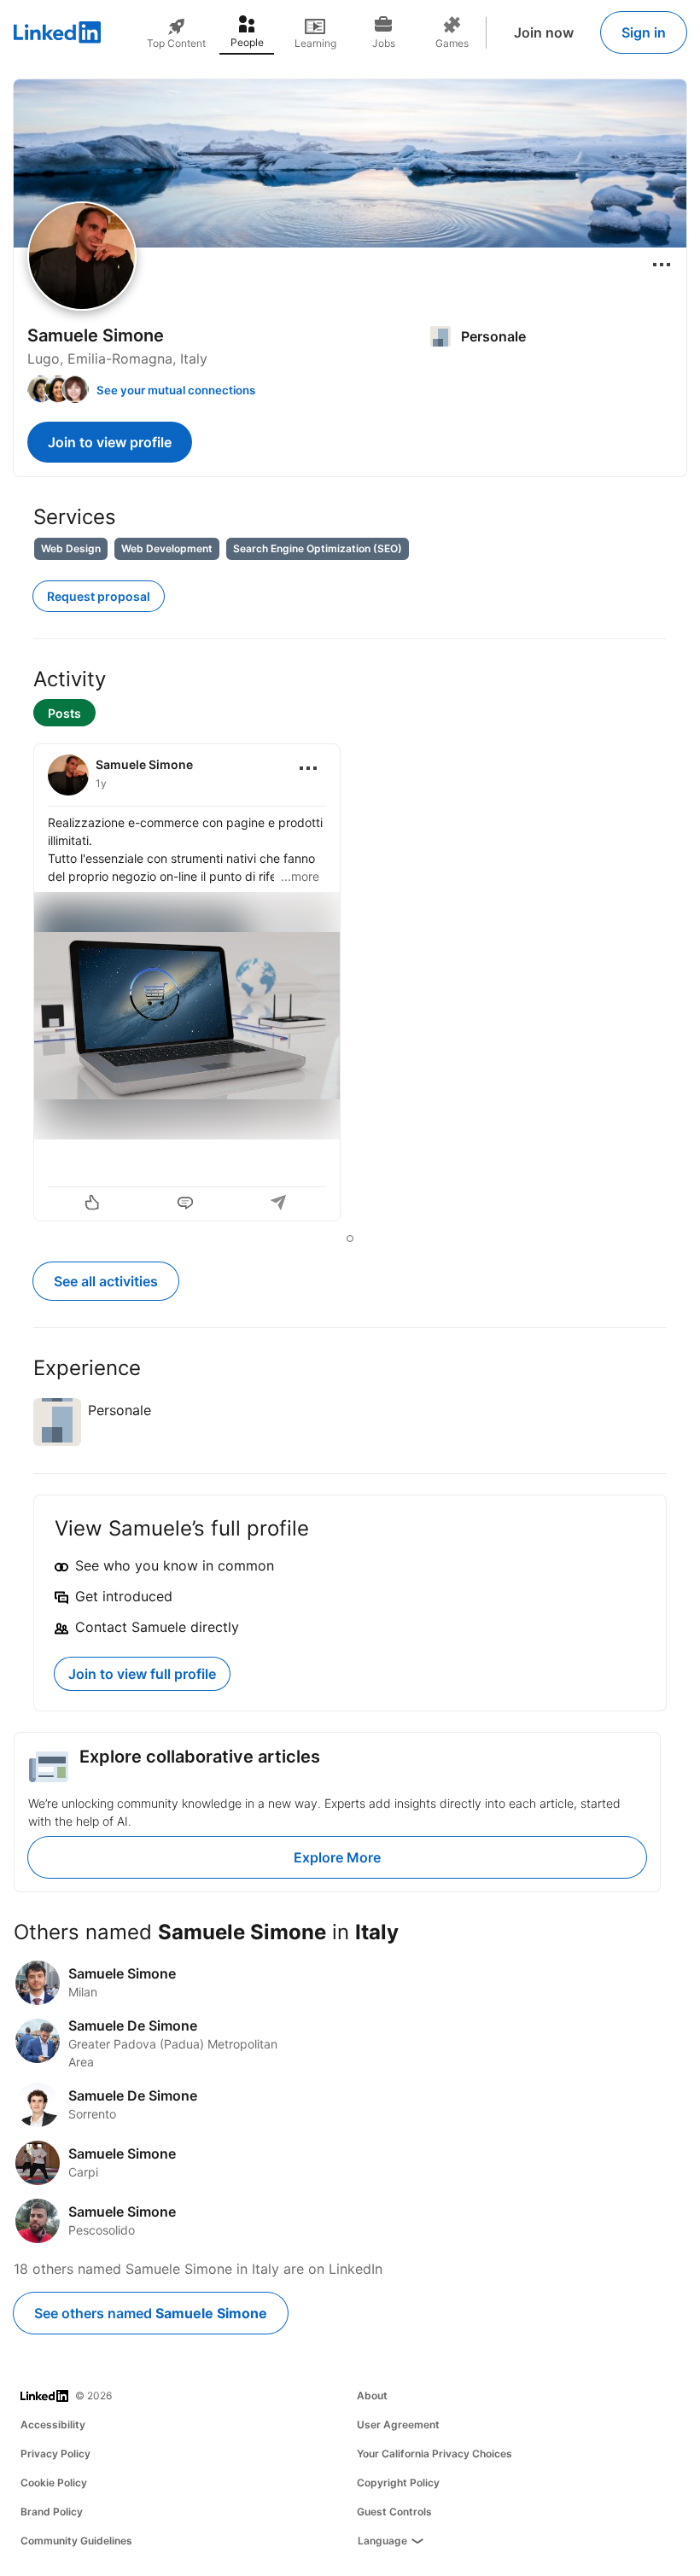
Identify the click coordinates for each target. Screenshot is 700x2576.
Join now (544, 32)
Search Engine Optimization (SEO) (318, 548)
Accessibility (53, 2424)
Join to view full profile (142, 1674)
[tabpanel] (350, 984)
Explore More (337, 1857)
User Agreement (398, 2424)
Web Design (71, 548)
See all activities (106, 1281)
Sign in (644, 32)
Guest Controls (394, 2512)
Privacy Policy (55, 2454)
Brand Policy (52, 2512)
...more (300, 876)
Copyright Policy (398, 2483)
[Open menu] (662, 265)
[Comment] (187, 1204)
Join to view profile (110, 442)
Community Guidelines (76, 2541)
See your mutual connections (176, 390)
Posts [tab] (64, 713)
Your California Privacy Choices (435, 2454)
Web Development (167, 548)
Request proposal (99, 596)
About (372, 2395)
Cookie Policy (54, 2483)
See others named (151, 2313)
